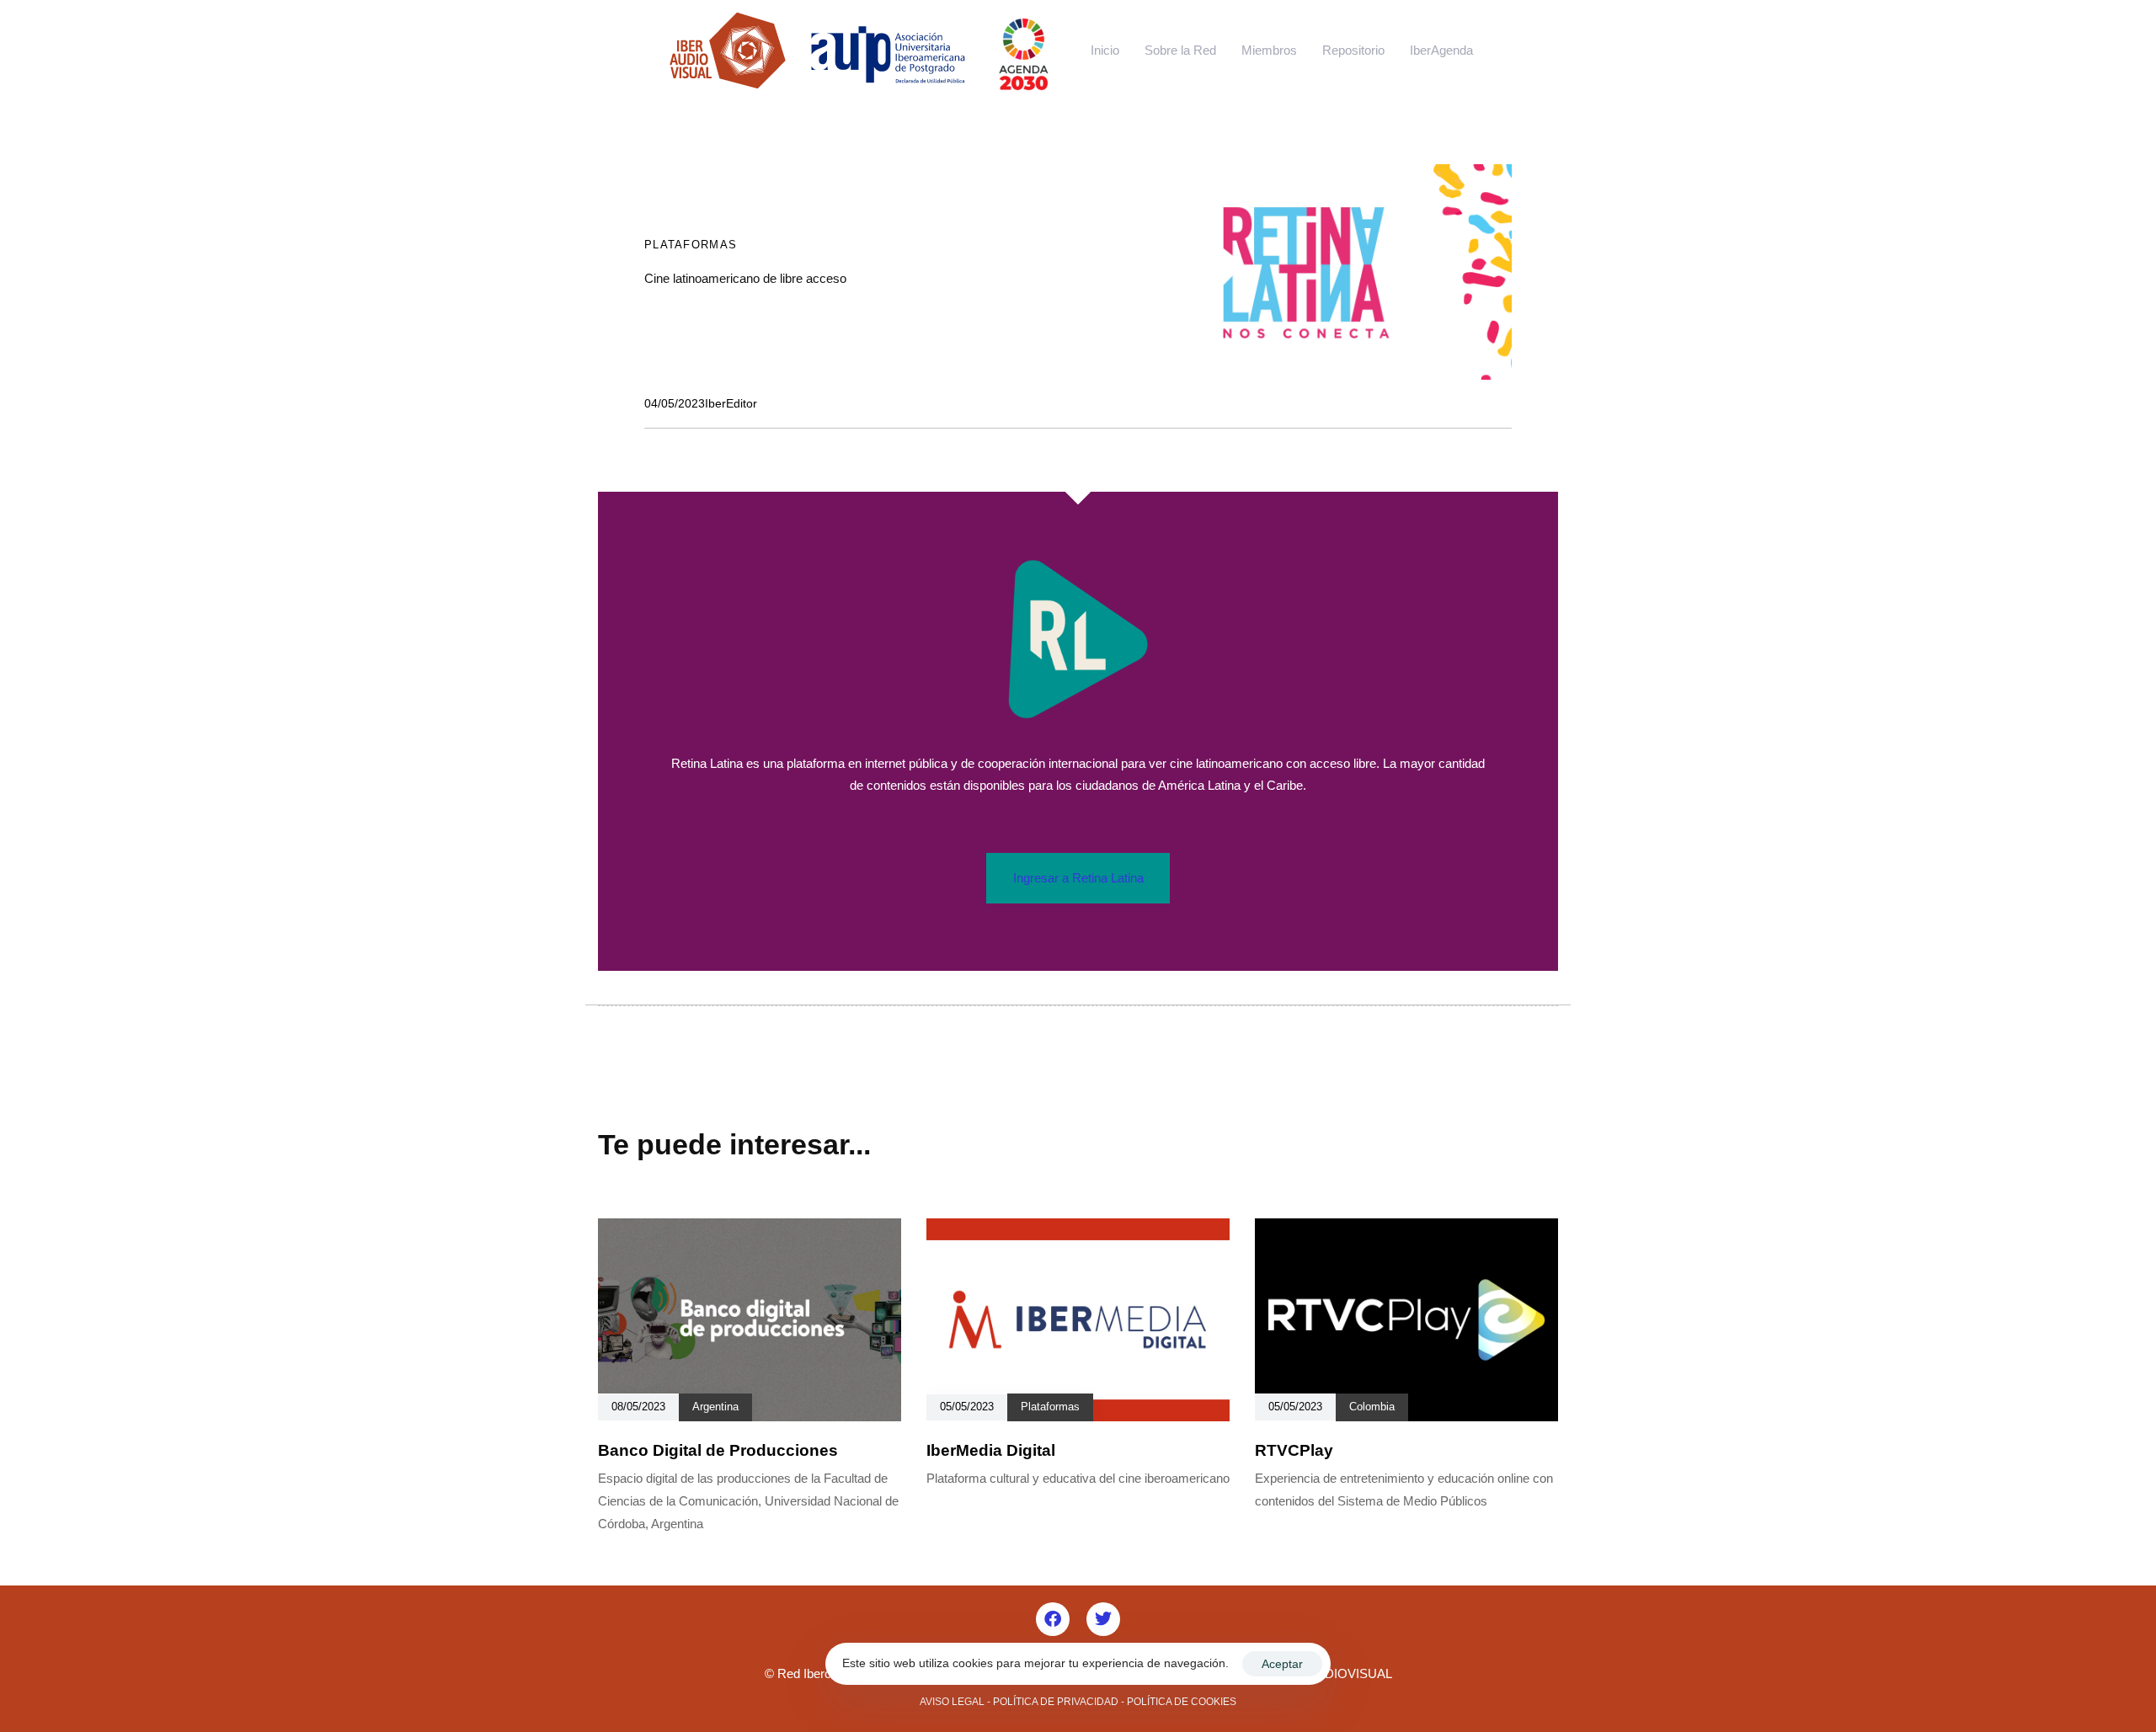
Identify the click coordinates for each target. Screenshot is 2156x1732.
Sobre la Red (1180, 50)
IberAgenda (1441, 50)
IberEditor (731, 403)
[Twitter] (1103, 1619)
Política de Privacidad (1056, 1702)
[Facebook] (1053, 1619)
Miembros (1269, 50)
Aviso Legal (952, 1702)
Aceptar (1282, 1664)
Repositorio (1353, 50)
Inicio (1105, 50)
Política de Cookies (1182, 1702)
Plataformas (691, 245)
